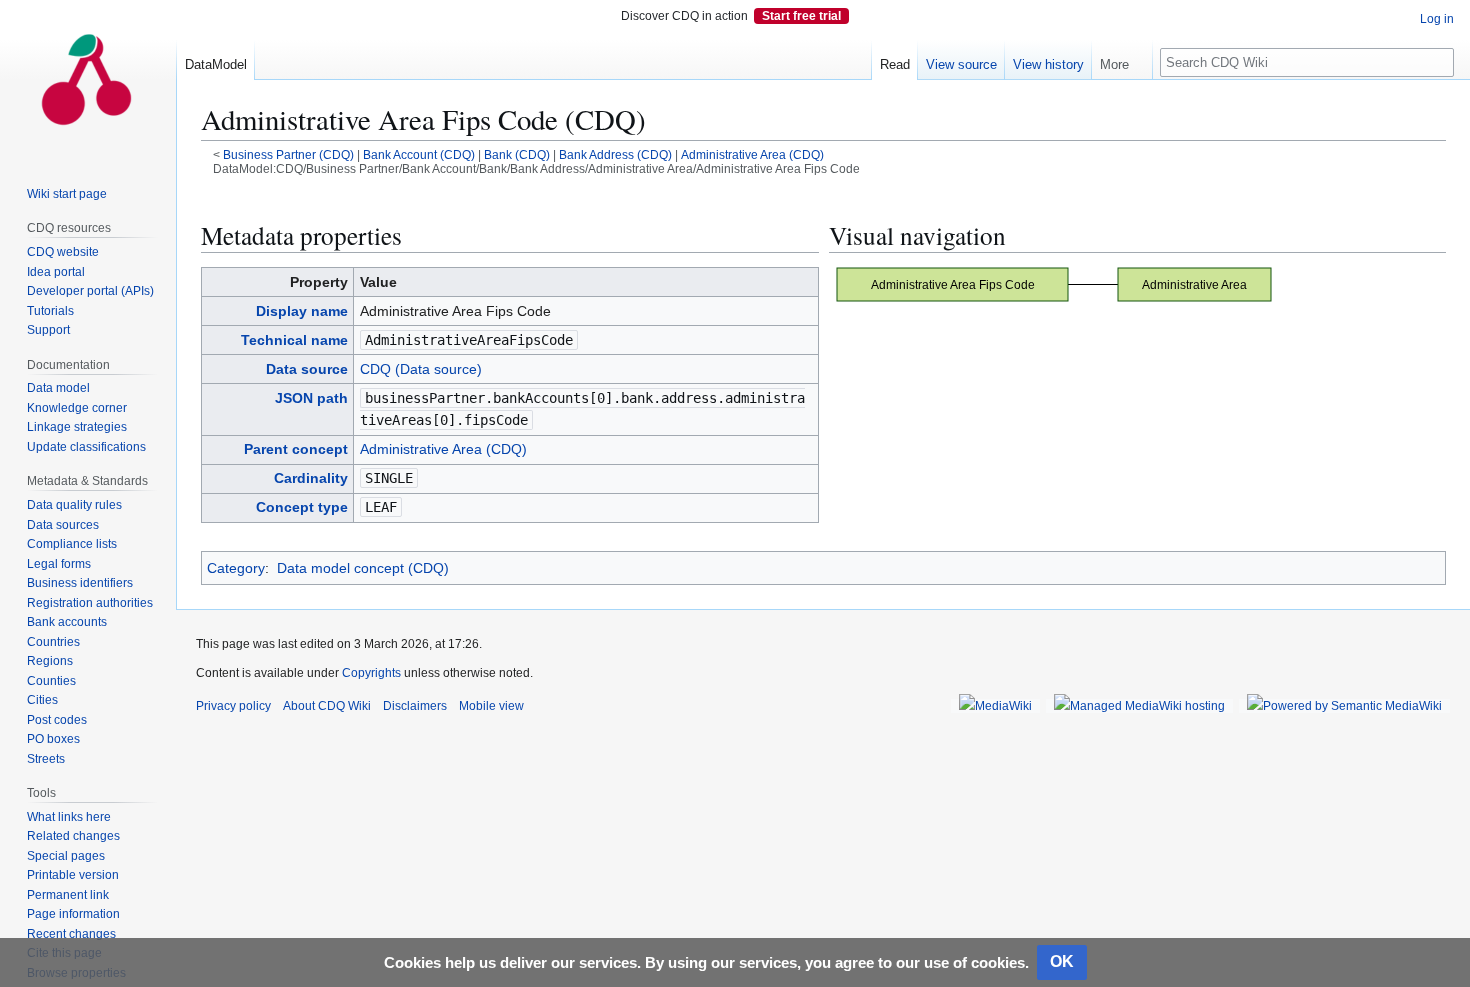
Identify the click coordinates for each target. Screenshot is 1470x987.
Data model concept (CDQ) (363, 568)
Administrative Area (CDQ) (752, 154)
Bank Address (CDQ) (615, 154)
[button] (1122, 60)
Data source (307, 369)
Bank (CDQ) (517, 154)
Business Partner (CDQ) (288, 154)
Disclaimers (415, 706)
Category (236, 568)
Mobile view (491, 706)
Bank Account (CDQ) (419, 154)
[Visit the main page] (88, 80)
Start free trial (801, 16)
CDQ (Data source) (421, 369)
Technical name (294, 340)
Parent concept (296, 449)
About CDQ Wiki (327, 706)
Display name (302, 311)
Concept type (302, 507)
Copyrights (371, 673)
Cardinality (311, 478)
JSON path (311, 398)
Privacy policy (233, 706)
